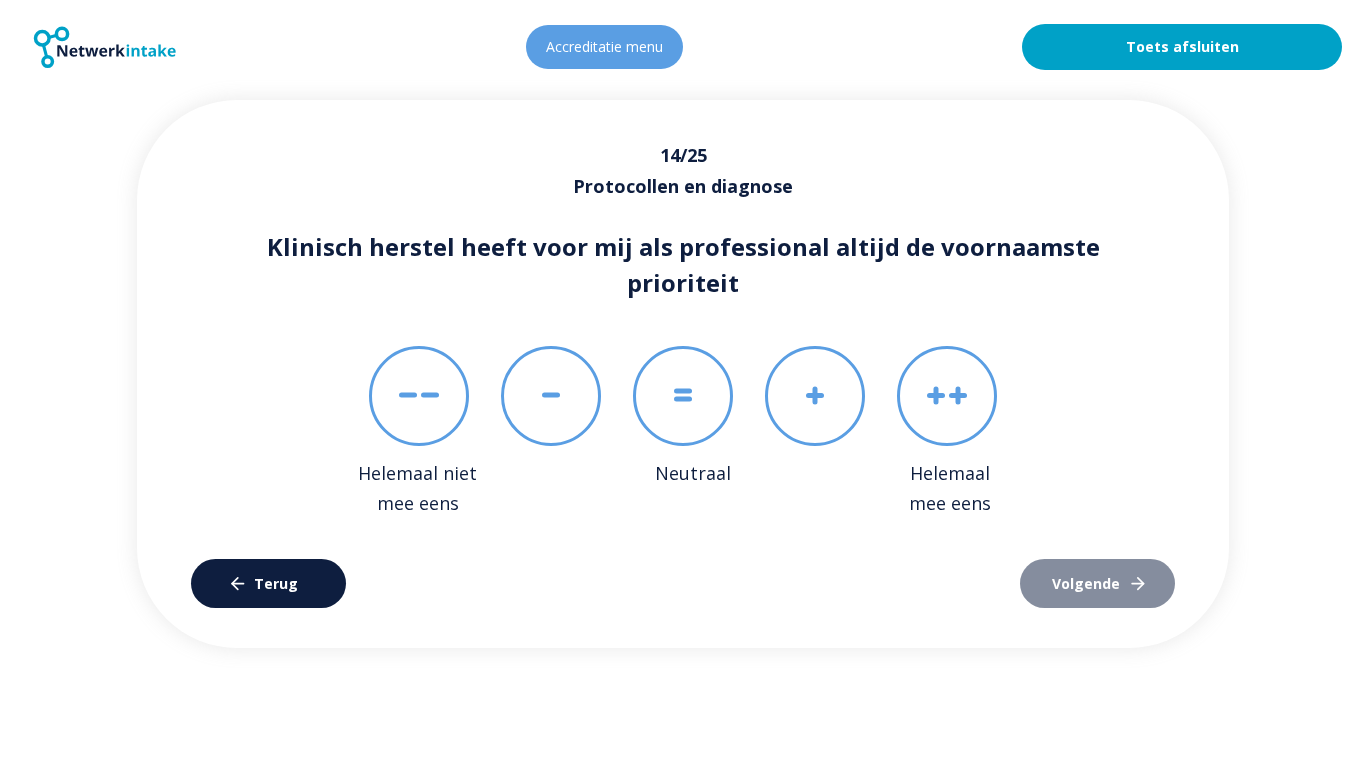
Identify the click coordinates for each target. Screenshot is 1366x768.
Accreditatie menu (604, 46)
